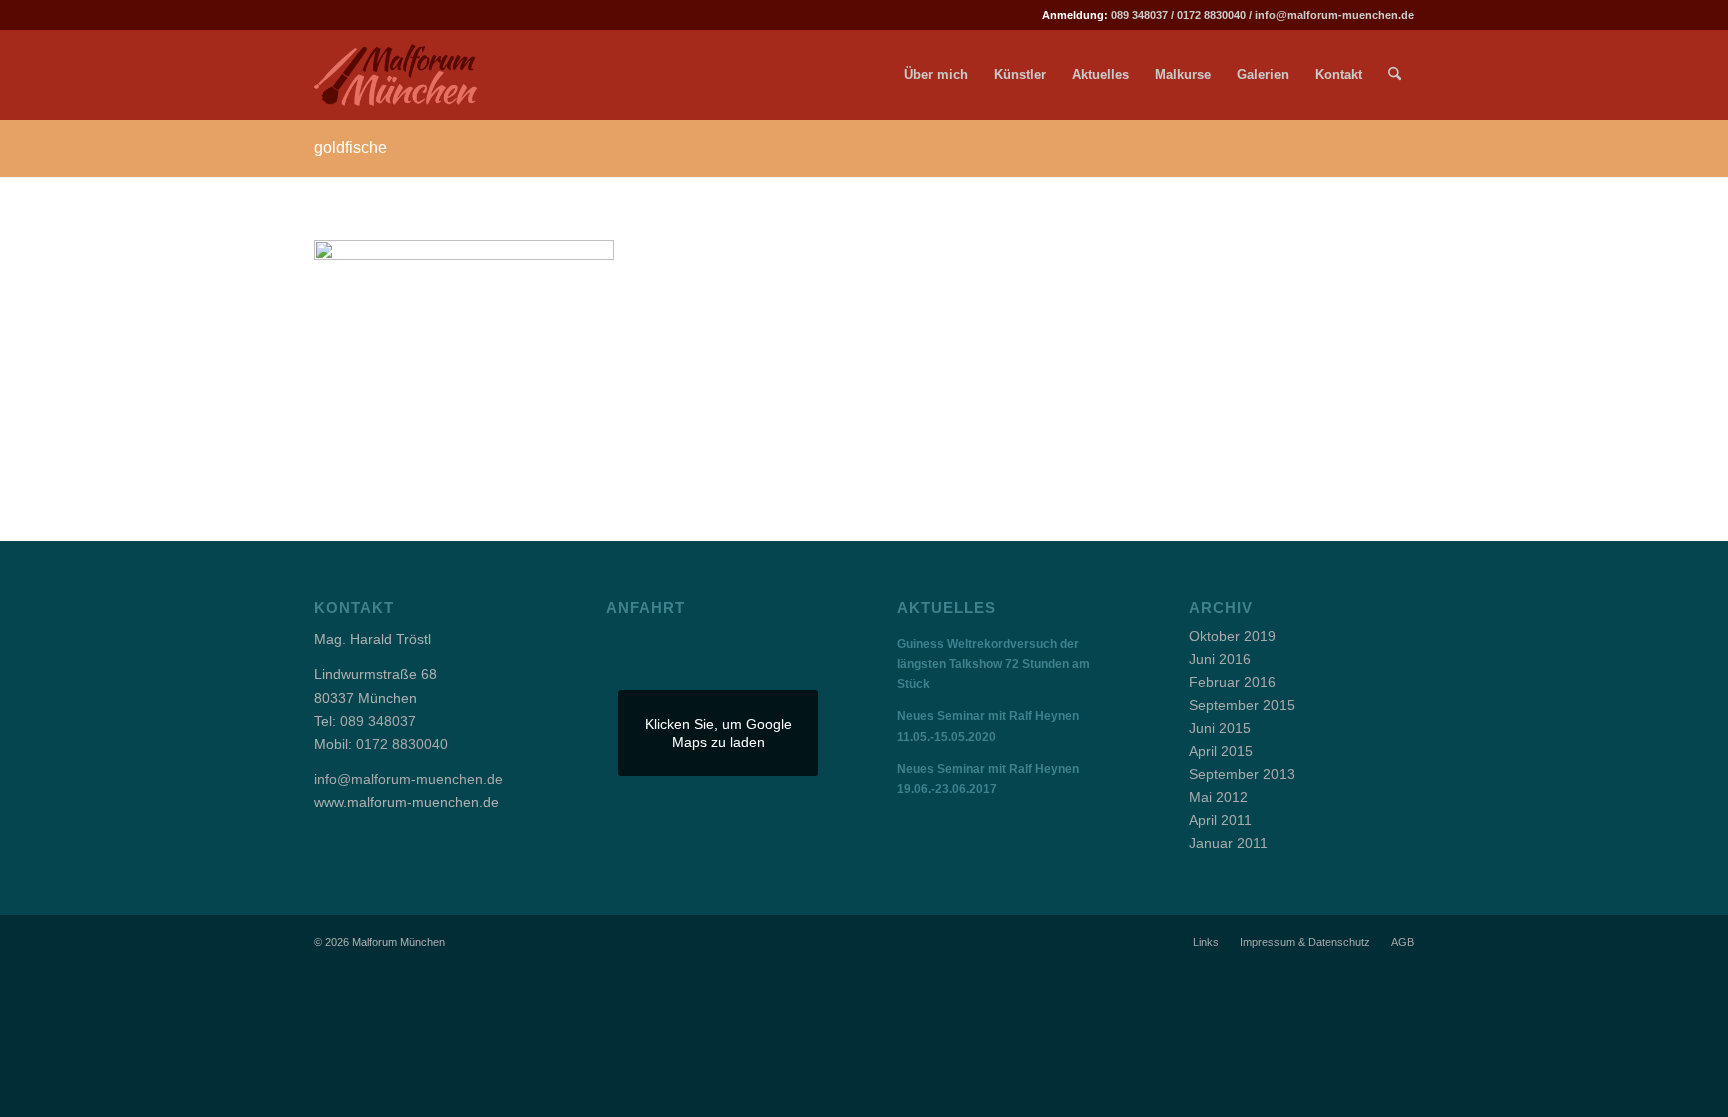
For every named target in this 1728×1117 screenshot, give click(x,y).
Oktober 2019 (1232, 636)
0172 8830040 (1211, 15)
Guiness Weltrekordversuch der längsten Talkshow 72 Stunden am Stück (993, 664)
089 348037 (1139, 15)
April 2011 (1220, 820)
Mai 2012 (1218, 797)
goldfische (350, 147)
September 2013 (1242, 774)
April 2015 (1221, 751)
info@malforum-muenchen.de (1334, 15)
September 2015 (1242, 705)
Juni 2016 (1220, 659)
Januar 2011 (1228, 843)
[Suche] (1394, 75)
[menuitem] (936, 75)
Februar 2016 (1232, 682)
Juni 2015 (1220, 728)
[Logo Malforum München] (412, 75)
